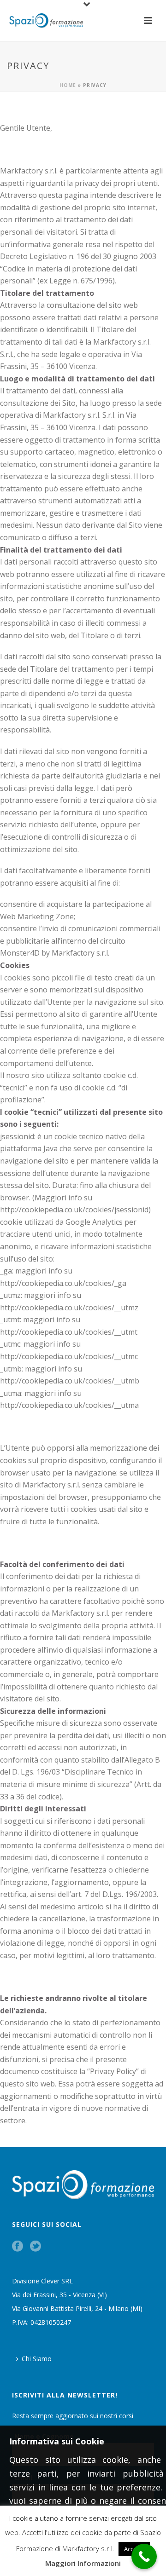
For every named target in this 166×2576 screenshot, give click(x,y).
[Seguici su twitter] (36, 2247)
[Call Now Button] (144, 2556)
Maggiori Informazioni (83, 2563)
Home (68, 85)
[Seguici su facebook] (18, 2247)
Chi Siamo (37, 2359)
